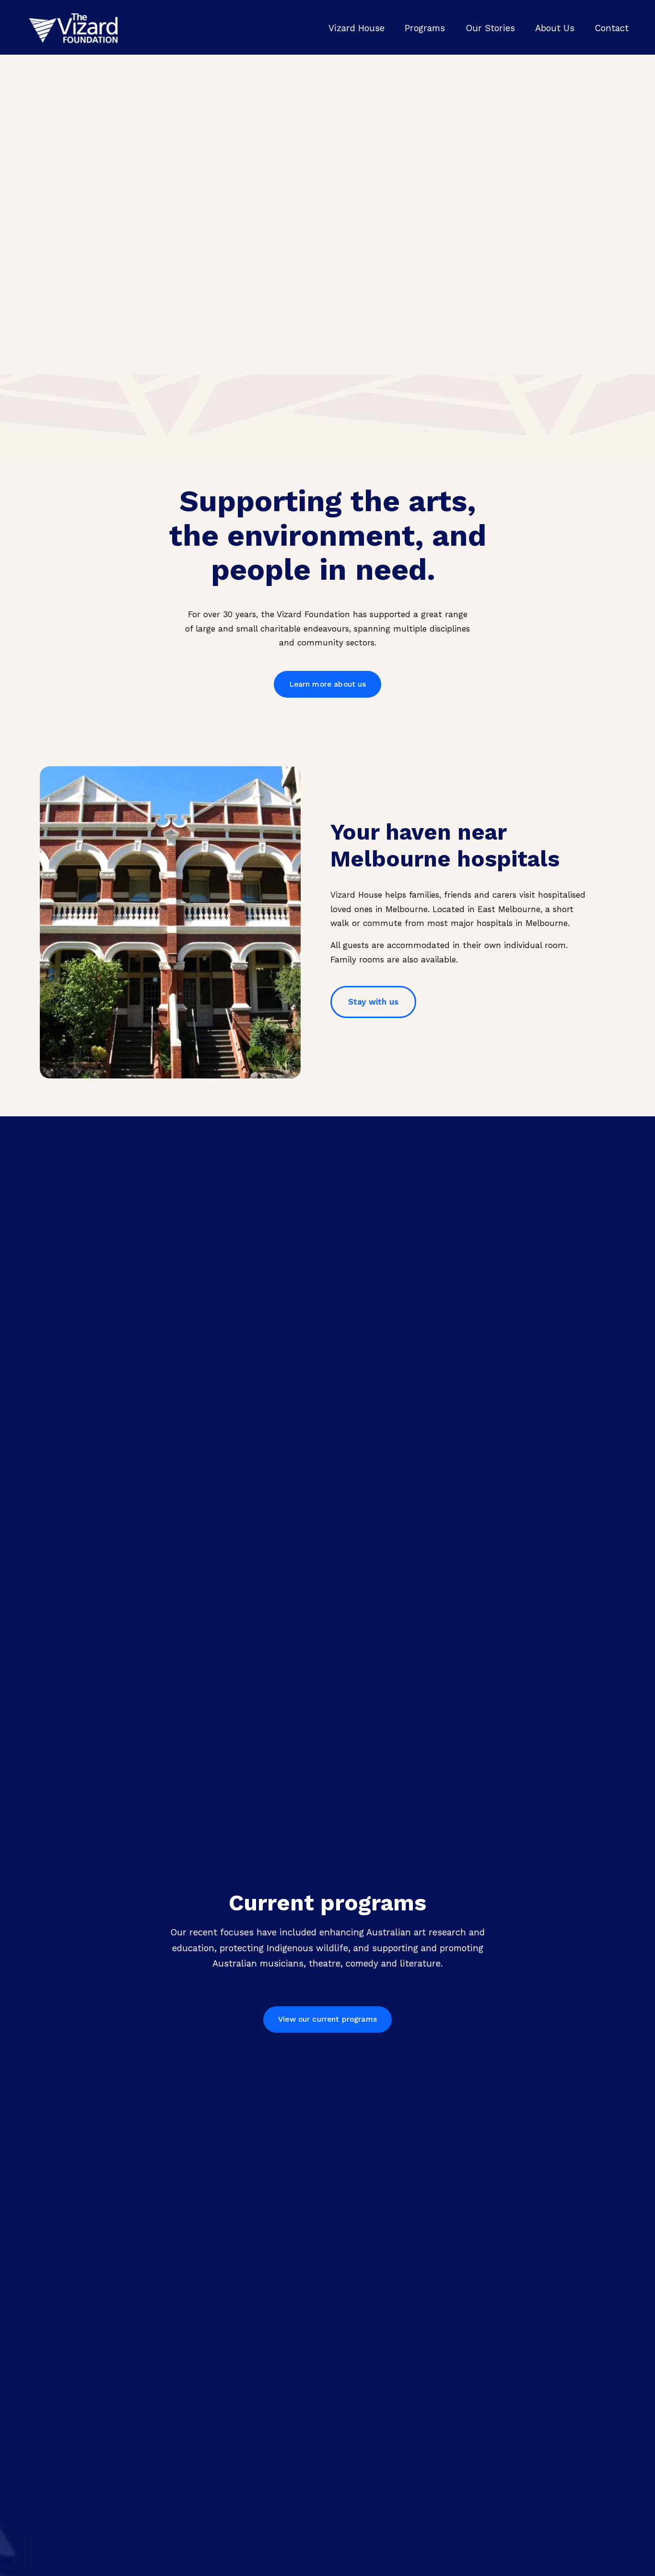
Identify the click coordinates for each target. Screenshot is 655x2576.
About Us (555, 28)
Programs (425, 28)
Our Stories (490, 28)
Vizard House (357, 28)
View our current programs (327, 2019)
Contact (612, 28)
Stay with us (373, 1002)
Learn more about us (328, 684)
